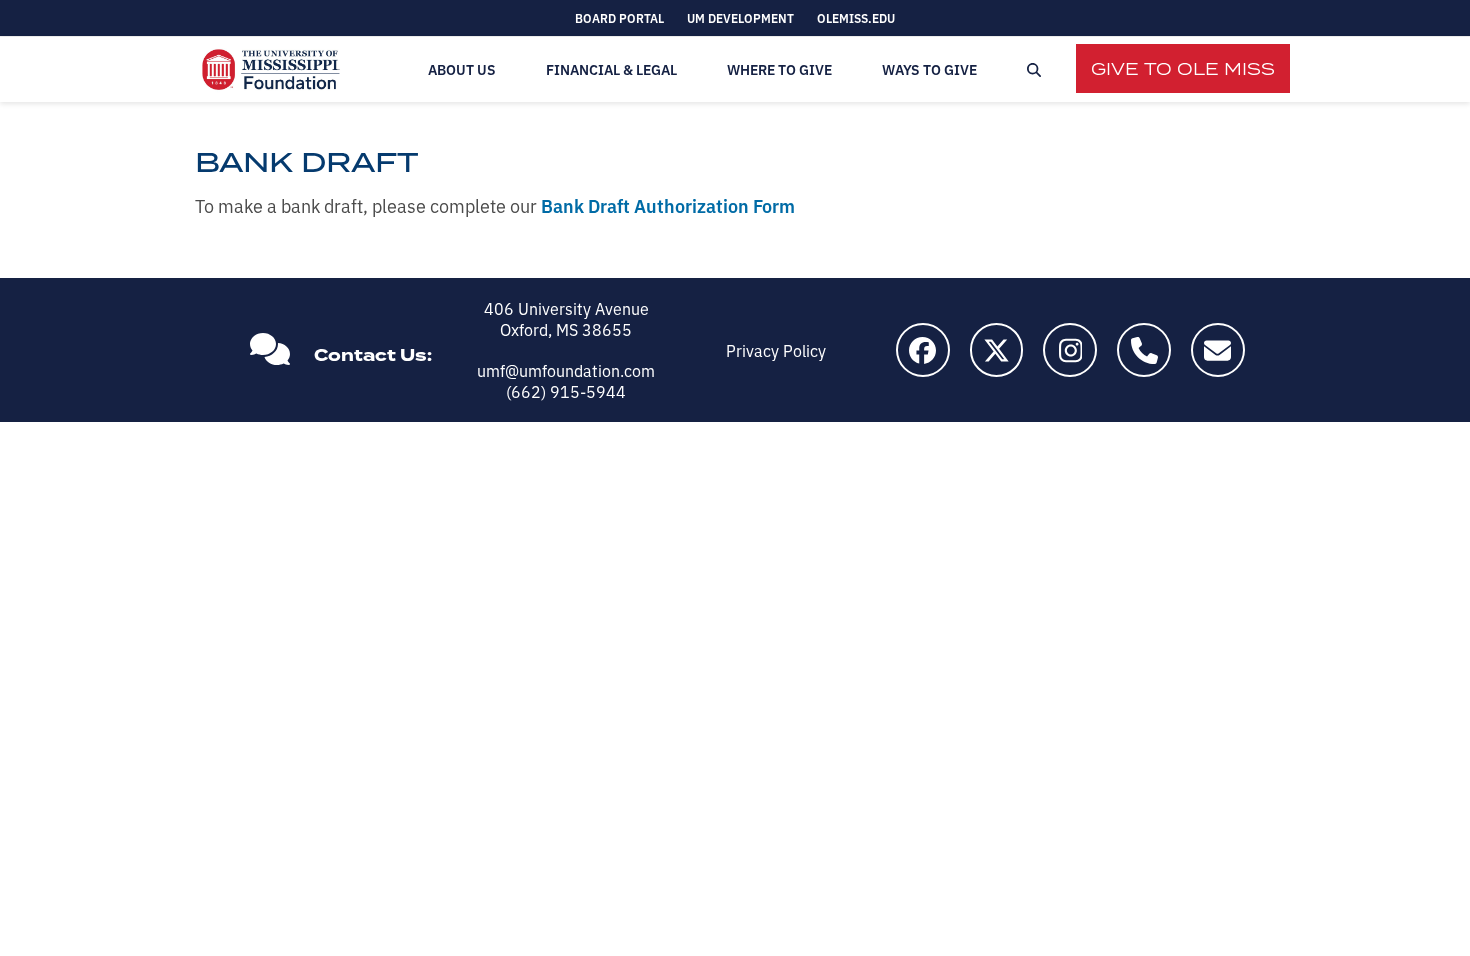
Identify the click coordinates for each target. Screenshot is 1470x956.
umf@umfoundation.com (566, 370)
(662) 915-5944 (566, 391)
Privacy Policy (776, 350)
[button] (1034, 69)
